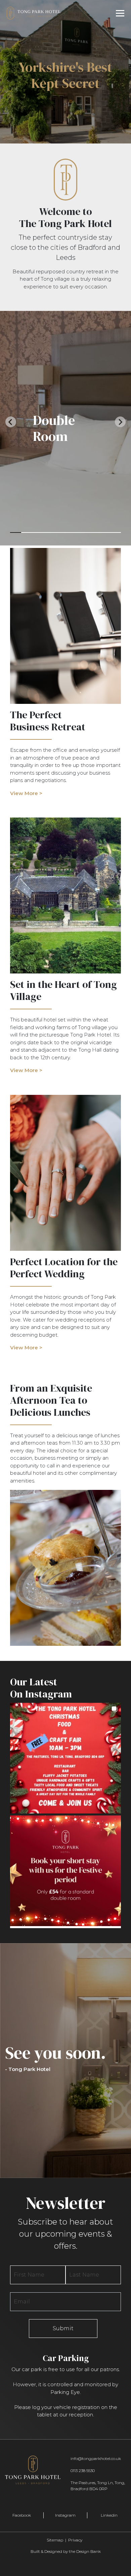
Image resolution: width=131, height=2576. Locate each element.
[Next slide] (120, 422)
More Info (65, 88)
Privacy (75, 2540)
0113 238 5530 (83, 2471)
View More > (26, 793)
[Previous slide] (11, 422)
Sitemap (55, 2540)
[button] (65, 1758)
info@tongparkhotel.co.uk (96, 2458)
